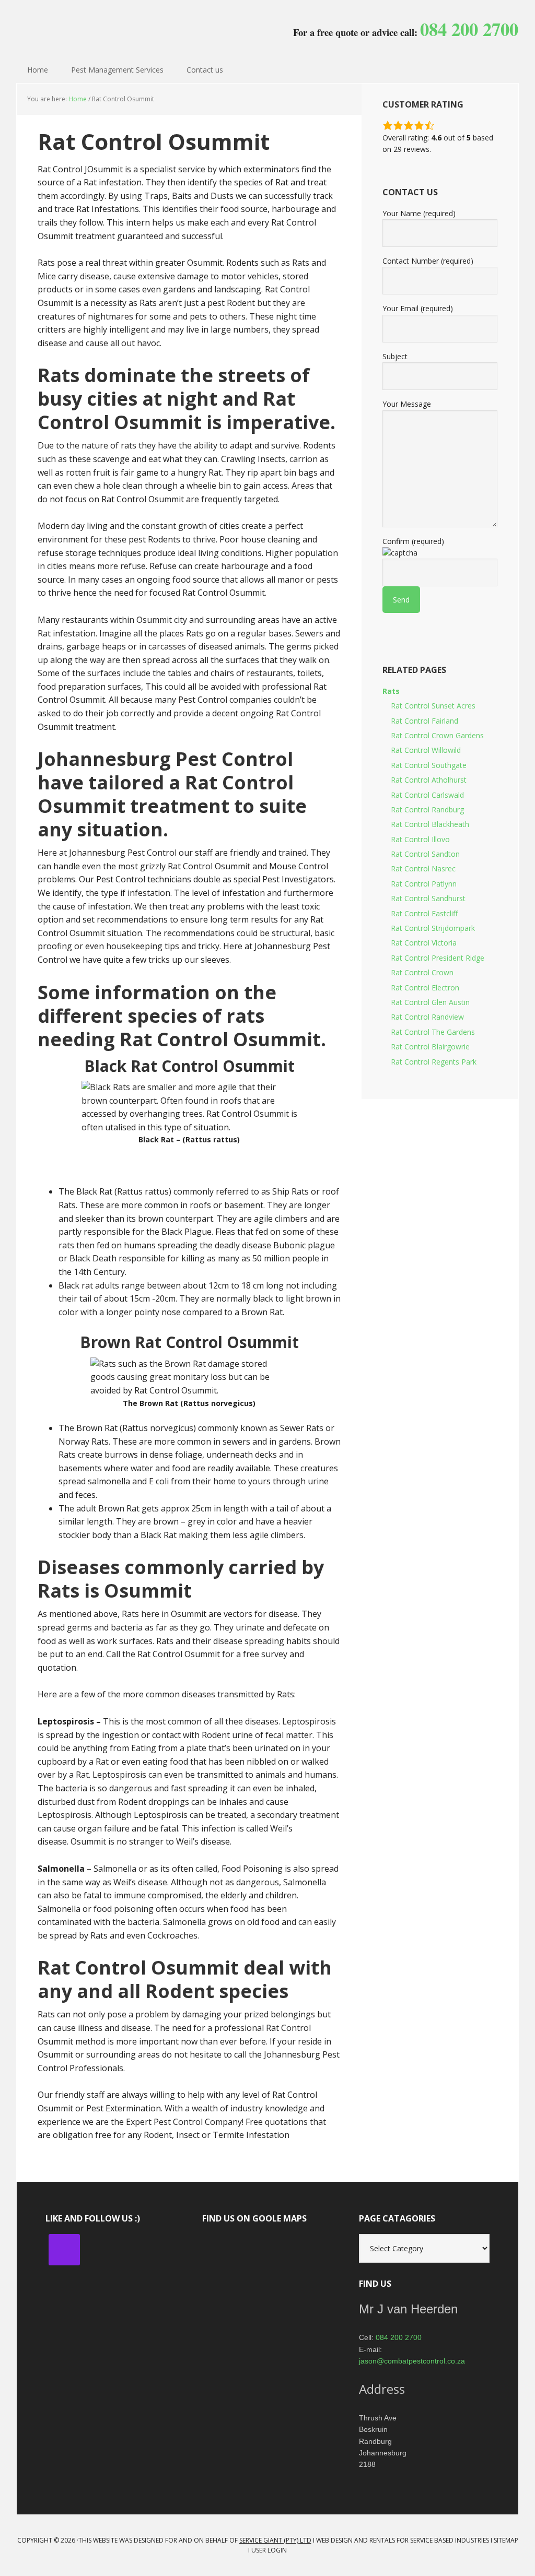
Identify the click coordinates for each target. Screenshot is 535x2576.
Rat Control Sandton (425, 854)
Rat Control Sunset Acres (433, 706)
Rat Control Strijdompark (433, 928)
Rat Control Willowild (426, 750)
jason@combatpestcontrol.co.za (412, 2361)
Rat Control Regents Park (434, 1062)
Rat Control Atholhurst (429, 780)
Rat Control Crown (422, 972)
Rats (391, 691)
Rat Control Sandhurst (428, 898)
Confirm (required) (413, 541)
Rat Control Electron (425, 988)
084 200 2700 (399, 2337)
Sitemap (506, 2540)
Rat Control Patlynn (424, 884)
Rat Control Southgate (429, 765)
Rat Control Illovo (420, 839)
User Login (269, 2550)
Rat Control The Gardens (433, 1032)
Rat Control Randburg (427, 810)
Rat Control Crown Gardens (437, 735)
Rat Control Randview (427, 1017)
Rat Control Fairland (424, 721)
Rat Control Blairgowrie (430, 1047)
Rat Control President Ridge (438, 958)
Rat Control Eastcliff (424, 913)
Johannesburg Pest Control (85, 26)
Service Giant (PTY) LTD (275, 2540)
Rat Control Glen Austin (430, 1002)
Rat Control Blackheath (430, 824)
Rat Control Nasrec (423, 868)
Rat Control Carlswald (427, 795)
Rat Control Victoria (424, 943)
